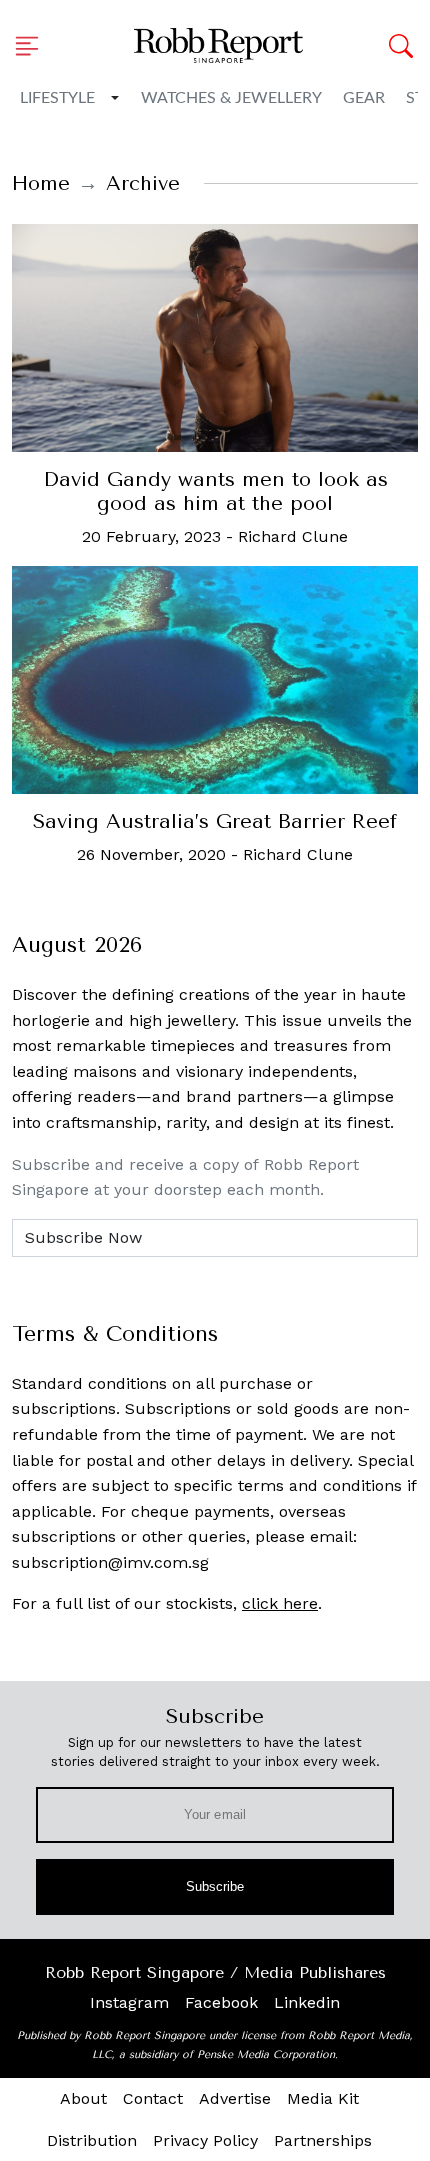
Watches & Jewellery (231, 98)
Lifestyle (57, 98)
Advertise (235, 2098)
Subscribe (215, 1886)
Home (41, 183)
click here (280, 1603)
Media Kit (323, 2098)
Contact (153, 2098)
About (83, 2098)
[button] (33, 46)
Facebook (221, 2002)
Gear (364, 98)
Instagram (129, 2002)
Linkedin (307, 2002)
